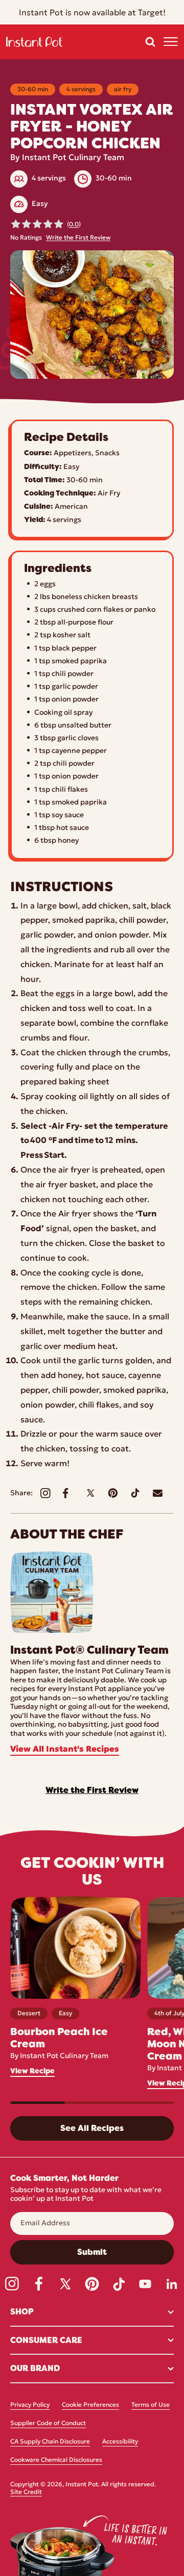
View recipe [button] (32, 2071)
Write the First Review (78, 238)
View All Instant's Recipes (65, 1750)
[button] (150, 42)
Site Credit (26, 2492)
